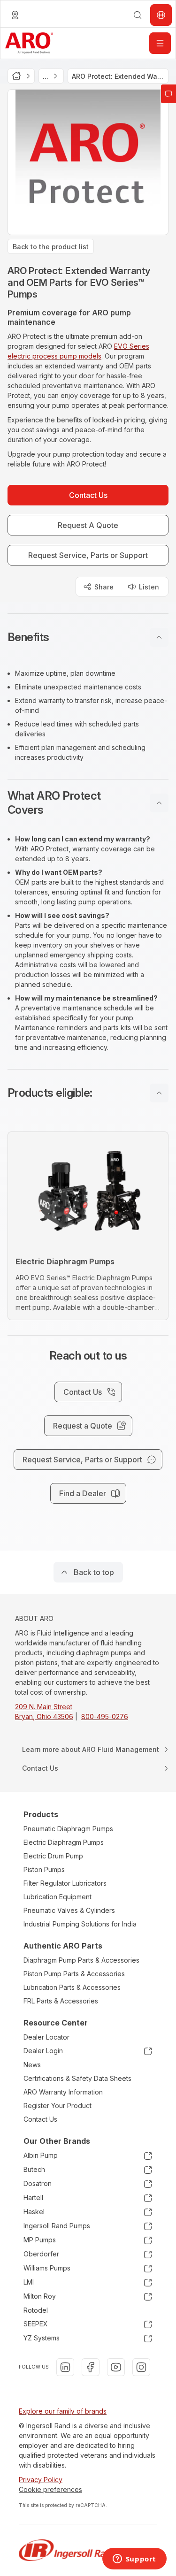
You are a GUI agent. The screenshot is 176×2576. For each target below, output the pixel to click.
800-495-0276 (105, 1716)
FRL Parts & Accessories (61, 2001)
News (32, 2065)
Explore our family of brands (63, 2411)
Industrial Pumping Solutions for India (80, 1924)
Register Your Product (57, 2106)
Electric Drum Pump (53, 1856)
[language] (15, 15)
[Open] (160, 43)
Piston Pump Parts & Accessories (74, 1974)
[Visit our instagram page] (141, 2367)
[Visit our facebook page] (91, 2367)
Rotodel (36, 2310)
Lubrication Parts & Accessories (72, 1987)
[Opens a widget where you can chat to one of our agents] (134, 2560)
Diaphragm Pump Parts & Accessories (81, 1960)
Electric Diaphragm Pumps (64, 1842)
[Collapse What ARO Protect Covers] (159, 803)
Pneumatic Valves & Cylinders (69, 1910)
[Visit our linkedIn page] (65, 2367)
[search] (138, 15)
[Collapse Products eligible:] (159, 1093)
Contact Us (40, 2119)
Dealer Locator (46, 2037)
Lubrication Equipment (57, 1897)
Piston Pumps (44, 1869)
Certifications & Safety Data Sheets (77, 2078)
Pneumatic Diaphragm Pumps (68, 1829)
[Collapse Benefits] (159, 637)
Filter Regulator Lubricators (65, 1883)
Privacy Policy (41, 2480)
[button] (88, 637)
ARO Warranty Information (63, 2092)
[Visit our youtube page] (116, 2367)
